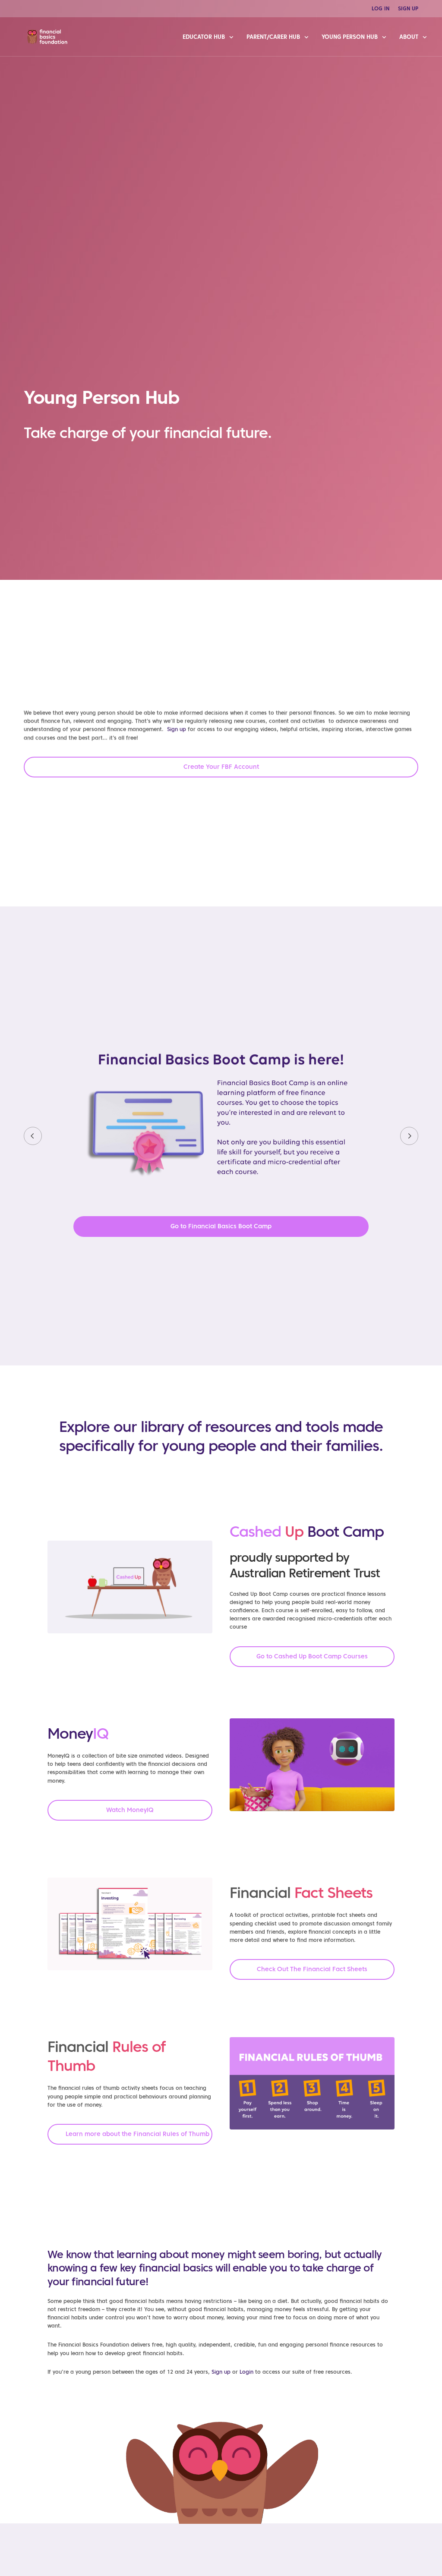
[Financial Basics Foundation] (47, 37)
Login (246, 2372)
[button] (221, 767)
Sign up (177, 729)
